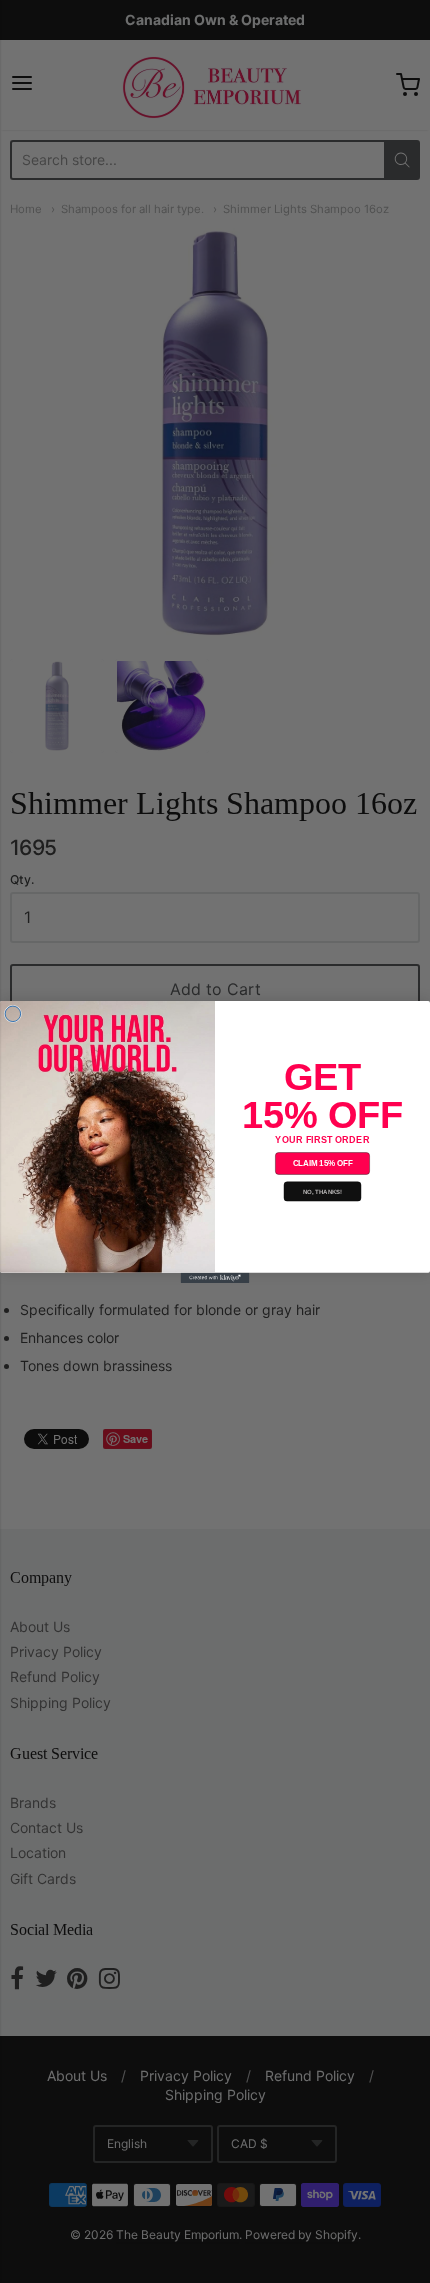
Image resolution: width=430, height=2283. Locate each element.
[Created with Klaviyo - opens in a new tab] (215, 1277)
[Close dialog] (12, 1013)
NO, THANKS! (323, 1191)
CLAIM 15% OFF (323, 1163)
